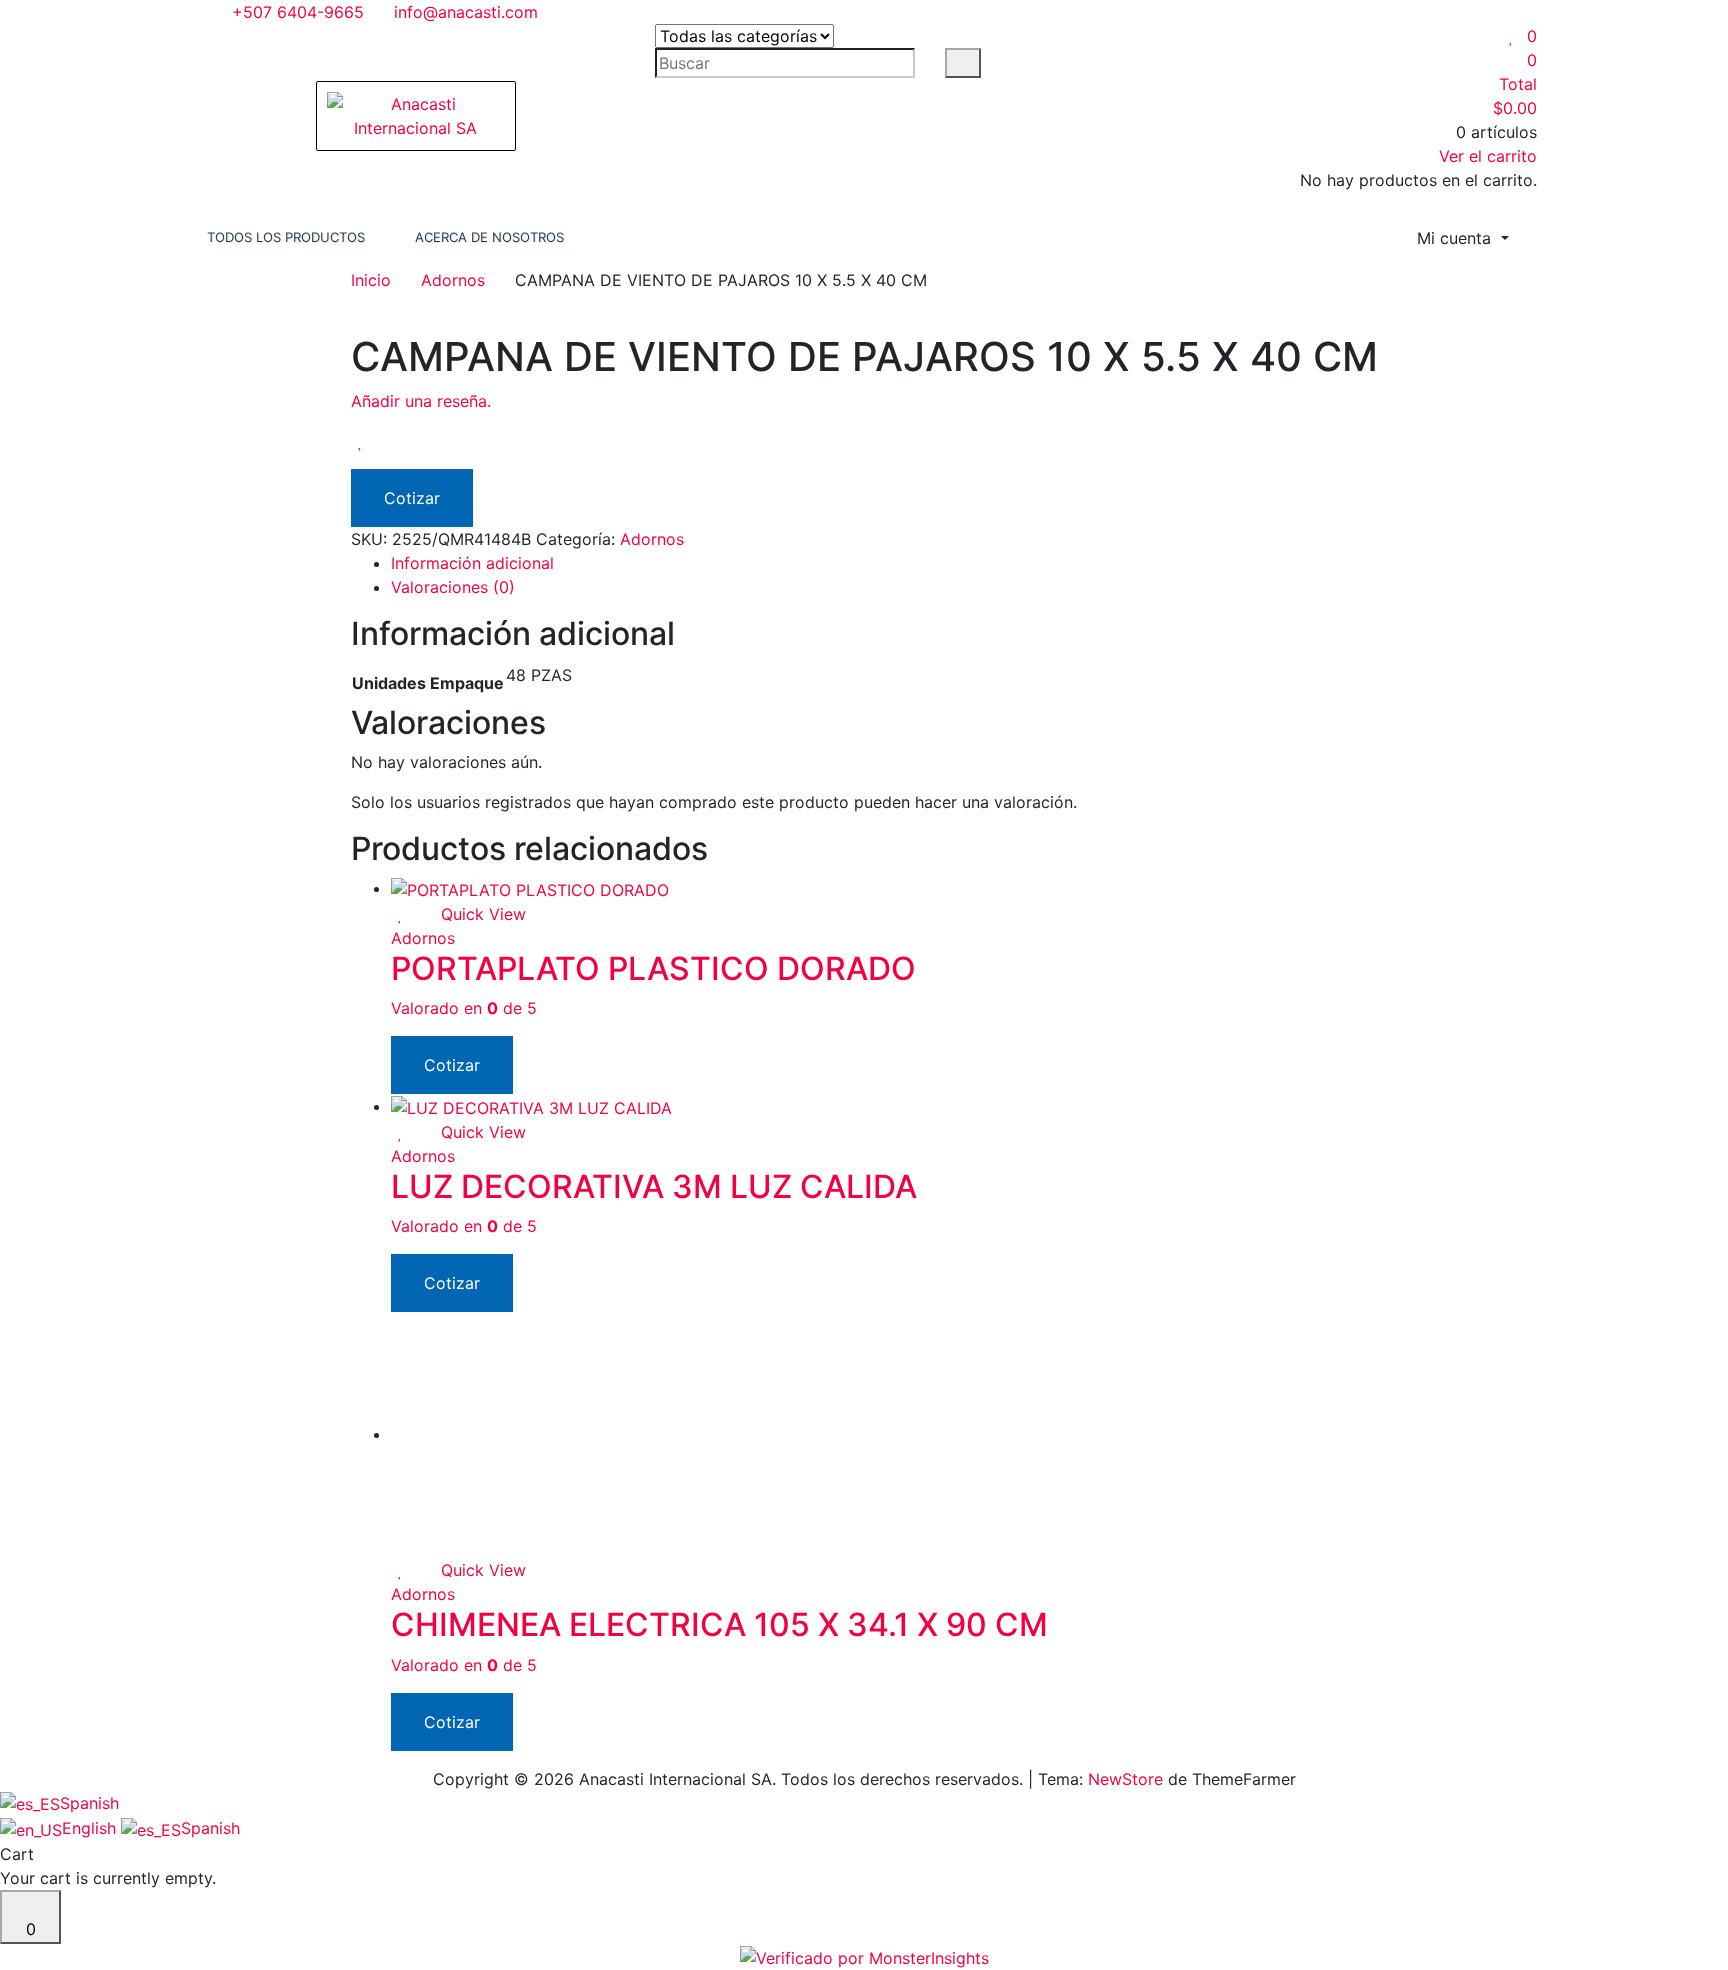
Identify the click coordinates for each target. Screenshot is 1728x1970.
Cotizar (412, 498)
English (91, 1828)
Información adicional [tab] (472, 563)
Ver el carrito (1488, 156)
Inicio (371, 280)
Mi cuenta (1456, 238)
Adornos (453, 280)
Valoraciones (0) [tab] (453, 587)
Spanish (89, 1803)
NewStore (1125, 1779)
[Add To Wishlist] (361, 441)
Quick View (481, 914)
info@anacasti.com (463, 12)
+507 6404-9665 (295, 12)
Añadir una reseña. (421, 401)
